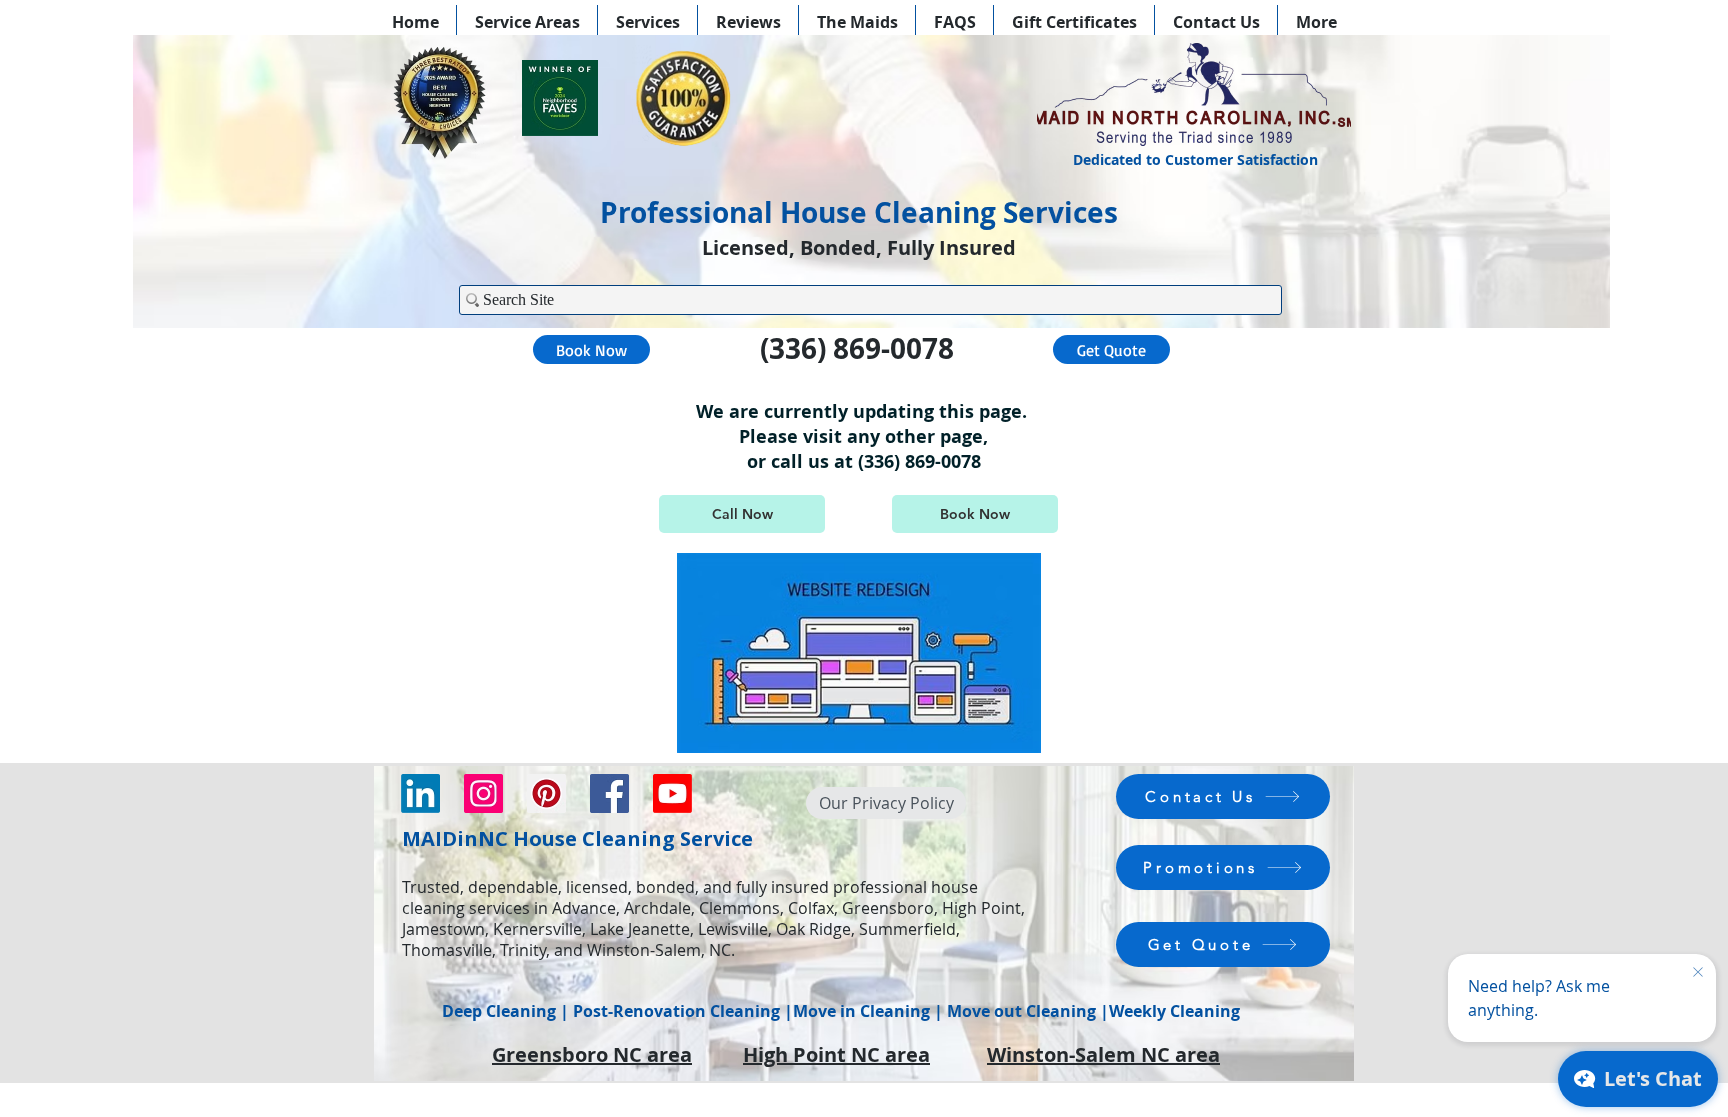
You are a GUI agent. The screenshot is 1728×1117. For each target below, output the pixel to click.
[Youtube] (672, 793)
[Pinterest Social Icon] (546, 793)
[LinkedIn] (420, 793)
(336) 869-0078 (857, 348)
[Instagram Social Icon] (483, 793)
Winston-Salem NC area (1103, 1054)
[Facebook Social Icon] (609, 793)
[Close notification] (1698, 973)
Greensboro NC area (592, 1054)
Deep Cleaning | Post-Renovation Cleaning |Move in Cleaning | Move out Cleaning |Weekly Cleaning (841, 1011)
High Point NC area (836, 1054)
